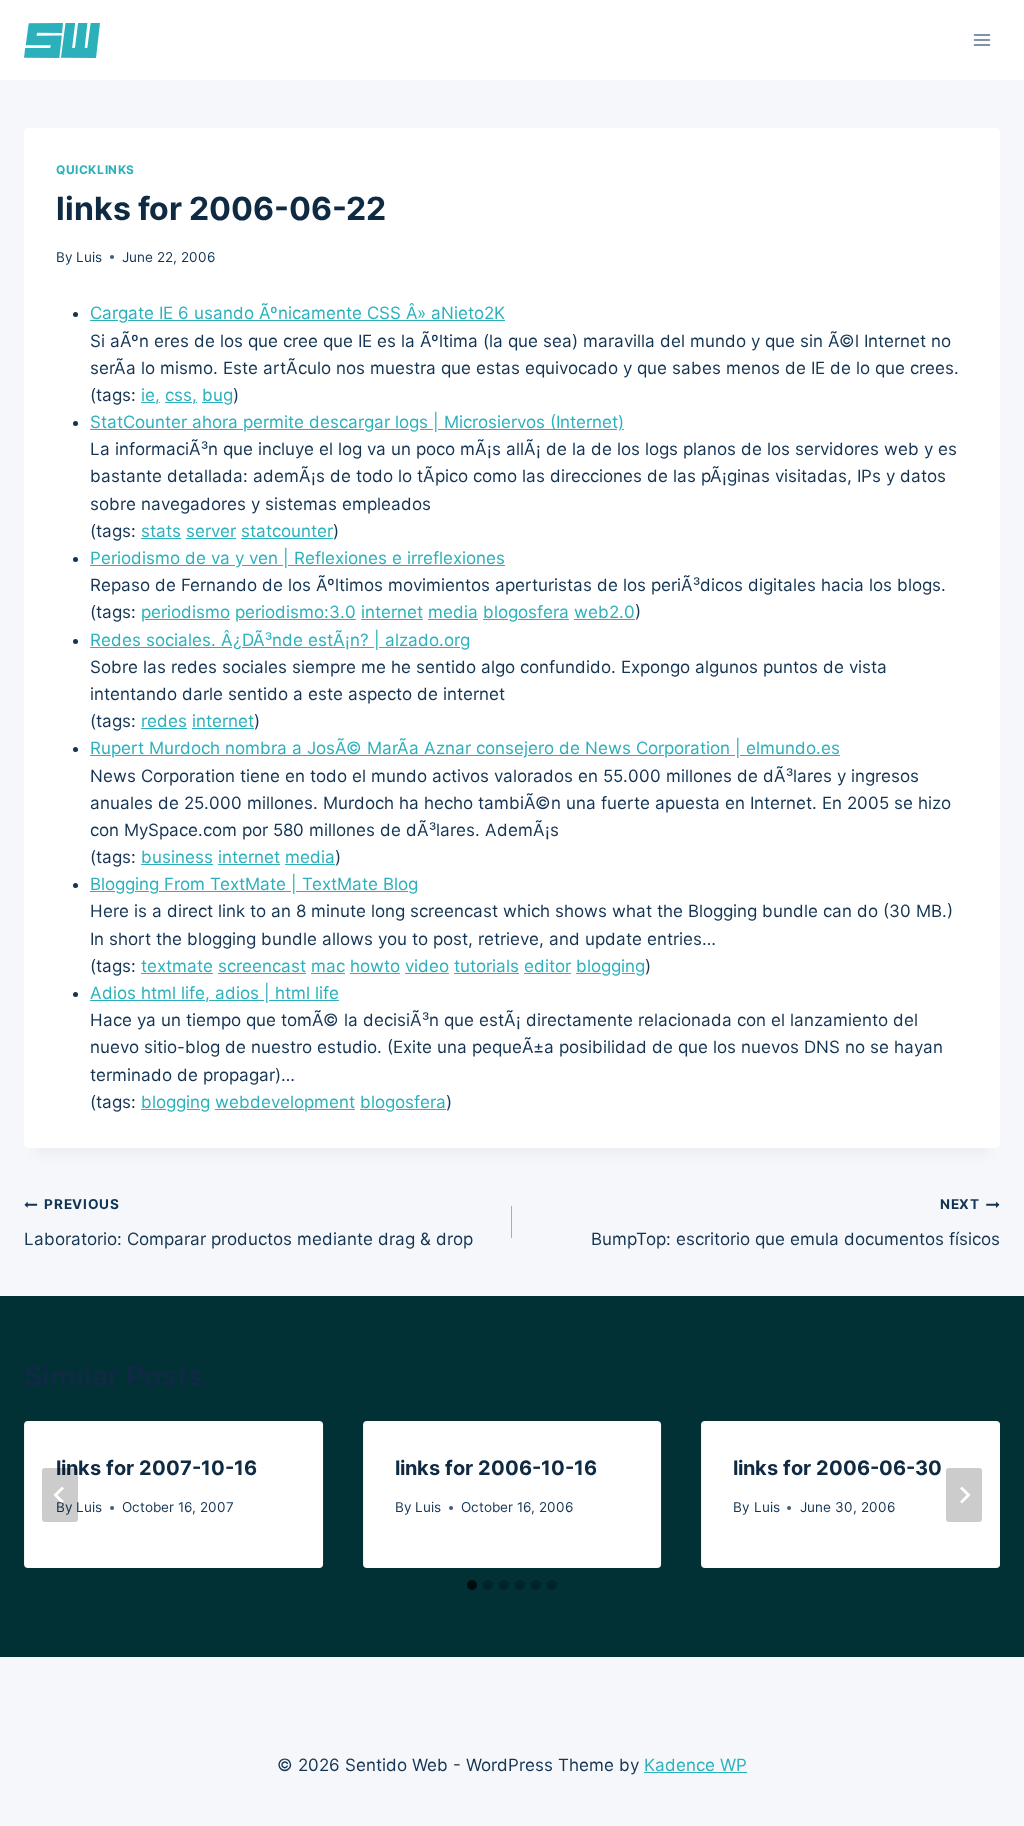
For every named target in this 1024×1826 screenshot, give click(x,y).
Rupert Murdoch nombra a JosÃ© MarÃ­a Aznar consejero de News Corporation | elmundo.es (465, 748)
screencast (262, 966)
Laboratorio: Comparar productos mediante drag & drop (248, 1222)
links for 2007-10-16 (156, 1468)
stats (161, 531)
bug (217, 395)
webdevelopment (285, 1102)
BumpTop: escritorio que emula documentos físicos (795, 1222)
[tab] (472, 1585)
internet (392, 612)
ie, (150, 395)
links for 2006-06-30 (837, 1468)
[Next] (964, 1495)
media (453, 612)
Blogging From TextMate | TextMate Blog (254, 884)
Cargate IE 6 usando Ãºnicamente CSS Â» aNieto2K (297, 313)
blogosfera (526, 612)
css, (181, 395)
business (177, 857)
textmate (177, 966)
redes (164, 721)
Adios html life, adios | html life (214, 993)
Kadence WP (695, 1765)
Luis (89, 257)
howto (375, 966)
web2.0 (604, 612)
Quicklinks (95, 169)
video (427, 966)
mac (328, 966)
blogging (610, 966)
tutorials (486, 966)
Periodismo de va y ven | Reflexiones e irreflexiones (297, 558)
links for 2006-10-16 (496, 1468)
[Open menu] (981, 39)
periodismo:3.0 (295, 612)
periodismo (185, 612)
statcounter (287, 531)
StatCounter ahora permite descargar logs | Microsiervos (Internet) (357, 422)
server (211, 531)
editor (547, 966)
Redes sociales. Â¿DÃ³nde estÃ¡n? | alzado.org (280, 640)
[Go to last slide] (60, 1495)
